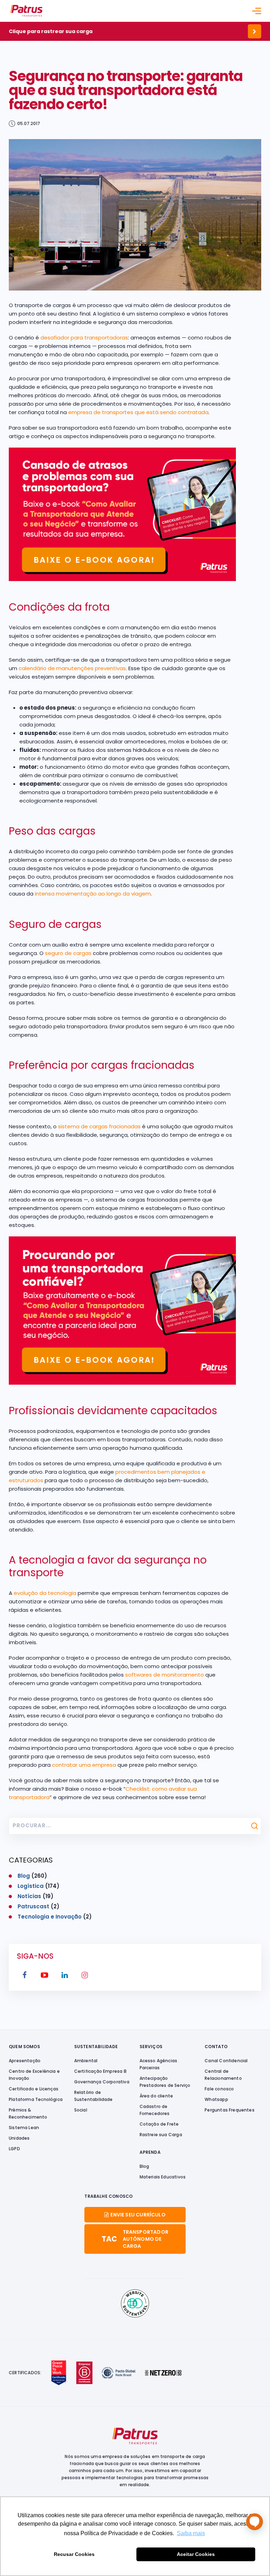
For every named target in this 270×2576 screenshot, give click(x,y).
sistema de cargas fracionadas (99, 1126)
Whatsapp (216, 2099)
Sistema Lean (24, 2128)
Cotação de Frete (159, 2124)
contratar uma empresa (84, 1765)
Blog (24, 1876)
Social (81, 2110)
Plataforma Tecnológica (36, 2099)
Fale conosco (219, 2089)
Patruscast (33, 1906)
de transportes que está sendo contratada (151, 412)
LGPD (14, 2149)
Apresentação (25, 2061)
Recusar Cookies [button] (74, 2554)
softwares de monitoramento (165, 1675)
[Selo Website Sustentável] (135, 2303)
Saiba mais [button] (191, 2533)
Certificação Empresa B (100, 2071)
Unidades (19, 2138)
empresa (80, 412)
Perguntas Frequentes (230, 2110)
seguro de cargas (68, 953)
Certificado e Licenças (34, 2089)
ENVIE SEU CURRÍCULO (138, 2215)
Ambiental (86, 2061)
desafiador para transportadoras (84, 338)
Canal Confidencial (226, 2061)
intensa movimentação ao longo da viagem (93, 894)
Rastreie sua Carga (161, 2135)
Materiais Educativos (163, 2177)
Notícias (29, 1896)
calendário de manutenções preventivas (72, 668)
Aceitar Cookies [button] (196, 2554)
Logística (31, 1886)
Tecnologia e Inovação (50, 1917)
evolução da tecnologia (45, 1593)
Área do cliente (156, 2096)
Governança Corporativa (102, 2082)
